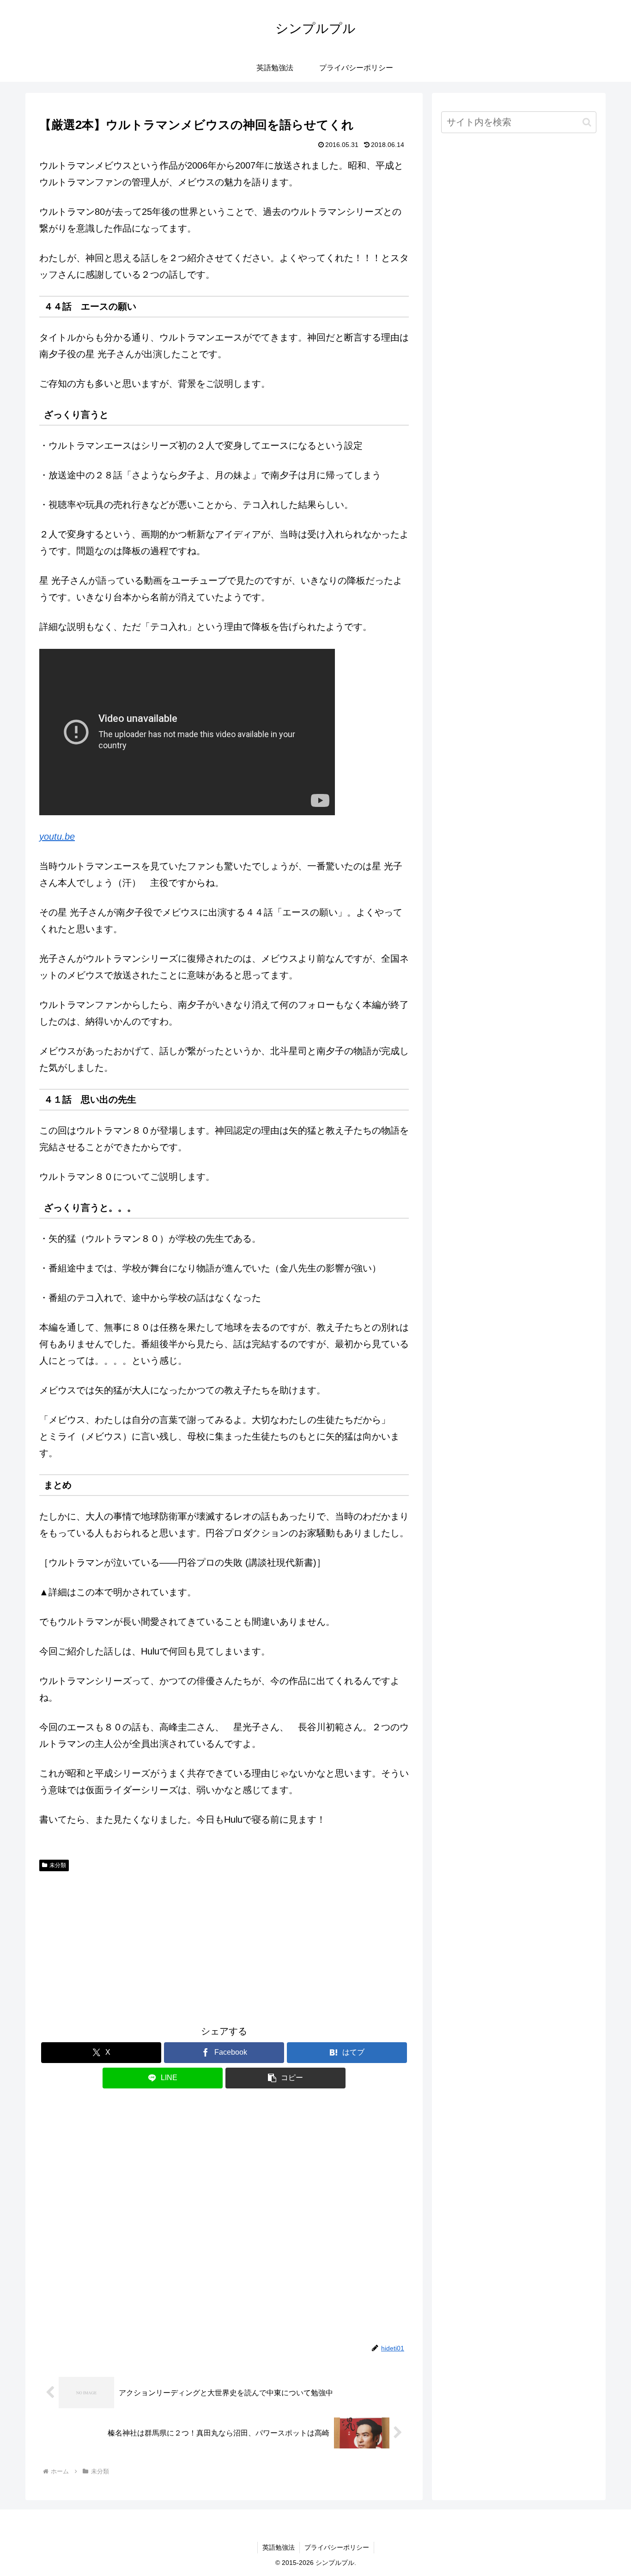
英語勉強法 (279, 2547)
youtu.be (57, 836)
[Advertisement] (224, 1945)
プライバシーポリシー (337, 2547)
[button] (285, 2078)
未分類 (58, 1865)
